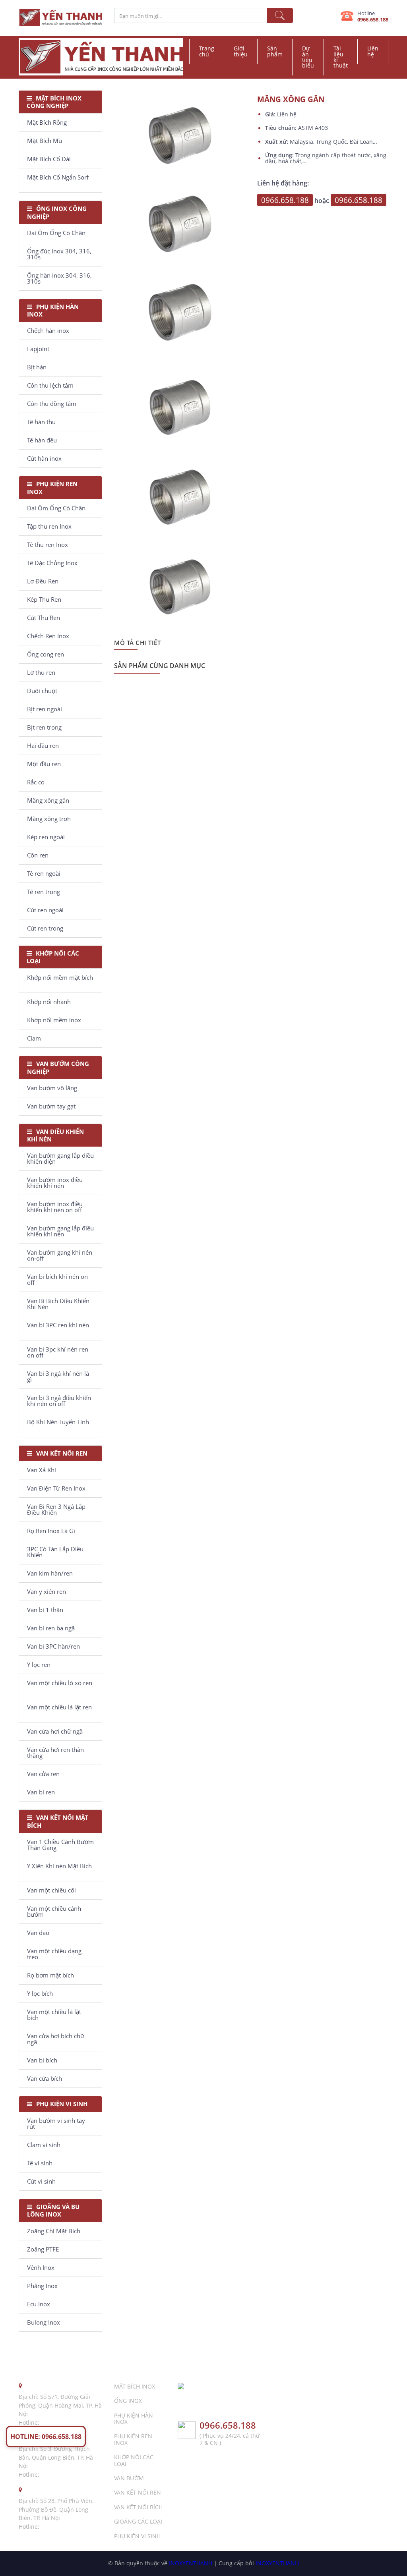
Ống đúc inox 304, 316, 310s (59, 254)
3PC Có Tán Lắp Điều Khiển (55, 1552)
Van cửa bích (45, 2078)
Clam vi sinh (44, 2145)
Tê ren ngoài (44, 873)
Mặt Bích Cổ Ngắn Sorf (58, 177)
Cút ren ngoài (45, 910)
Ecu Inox (39, 2304)
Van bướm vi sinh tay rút (56, 2123)
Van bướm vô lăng (52, 1088)
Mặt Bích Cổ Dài (49, 159)
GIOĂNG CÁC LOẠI (138, 2521)
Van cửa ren (43, 1774)
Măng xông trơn (49, 819)
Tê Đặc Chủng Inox (52, 563)
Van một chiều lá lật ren (59, 1707)
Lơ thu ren (41, 672)
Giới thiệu (241, 51)
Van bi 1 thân (45, 1610)
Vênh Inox (41, 2267)
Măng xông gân (48, 800)
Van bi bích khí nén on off (57, 1279)
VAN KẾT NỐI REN (138, 2492)
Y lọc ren (39, 1665)
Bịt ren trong (44, 727)
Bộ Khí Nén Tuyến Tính (58, 1422)
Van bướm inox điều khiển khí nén (55, 1183)
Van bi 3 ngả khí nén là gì (58, 1376)
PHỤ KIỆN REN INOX (133, 2439)
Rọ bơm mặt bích (50, 1975)
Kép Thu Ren (44, 599)
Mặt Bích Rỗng (47, 122)
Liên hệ (373, 51)
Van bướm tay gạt (51, 1106)
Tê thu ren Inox (47, 545)
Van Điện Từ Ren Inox (56, 1488)
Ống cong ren (46, 654)
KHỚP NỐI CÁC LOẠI (134, 2460)
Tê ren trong (44, 892)
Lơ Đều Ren (43, 581)
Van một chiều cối (51, 1890)
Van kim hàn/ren (50, 1573)
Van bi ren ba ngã (51, 1628)
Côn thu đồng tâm (52, 404)
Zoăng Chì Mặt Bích (54, 2231)
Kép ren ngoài (46, 837)
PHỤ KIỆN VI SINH (137, 2536)
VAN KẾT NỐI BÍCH (138, 2507)
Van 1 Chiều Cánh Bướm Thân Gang (60, 1845)
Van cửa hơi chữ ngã (55, 1731)
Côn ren (38, 855)
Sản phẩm (275, 51)
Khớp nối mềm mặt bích (60, 977)
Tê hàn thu (41, 422)
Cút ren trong (45, 928)
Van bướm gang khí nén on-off (60, 1255)
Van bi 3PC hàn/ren (53, 1646)
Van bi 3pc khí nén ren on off (58, 1352)
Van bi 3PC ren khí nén (58, 1325)
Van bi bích (42, 2060)
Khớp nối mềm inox (54, 1020)
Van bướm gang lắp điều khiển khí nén (60, 1231)
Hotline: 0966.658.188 (46, 2437)
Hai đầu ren (43, 745)
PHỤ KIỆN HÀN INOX (134, 2419)
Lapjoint (38, 349)
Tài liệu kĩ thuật (341, 57)
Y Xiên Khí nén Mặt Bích (59, 1866)
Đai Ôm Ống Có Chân (56, 233)
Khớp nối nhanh (49, 1002)
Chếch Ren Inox (48, 636)
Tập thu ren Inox (49, 526)
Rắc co (36, 782)
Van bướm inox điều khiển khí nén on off (55, 1207)
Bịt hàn (37, 367)
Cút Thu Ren (44, 618)
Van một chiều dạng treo (54, 1954)
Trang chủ (207, 51)
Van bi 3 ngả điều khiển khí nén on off (59, 1401)
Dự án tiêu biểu (308, 57)
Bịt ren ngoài (45, 709)
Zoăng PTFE (43, 2249)
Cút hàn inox (44, 458)
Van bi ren (41, 1792)
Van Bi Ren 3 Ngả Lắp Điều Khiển (56, 1509)
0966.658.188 (373, 19)
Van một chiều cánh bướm (54, 1911)
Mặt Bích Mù (45, 141)
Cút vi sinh (41, 2181)
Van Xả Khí (42, 1470)
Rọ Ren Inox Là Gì (51, 1531)
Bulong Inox (44, 2322)
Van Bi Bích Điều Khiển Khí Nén (58, 1304)
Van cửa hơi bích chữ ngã (56, 2039)
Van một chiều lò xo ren (60, 1683)
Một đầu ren (44, 764)
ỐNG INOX (128, 2401)
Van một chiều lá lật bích (54, 2015)
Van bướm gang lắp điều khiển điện (60, 1158)
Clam (34, 1038)
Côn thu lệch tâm (50, 385)
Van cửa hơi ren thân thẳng (55, 1752)
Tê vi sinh (40, 2163)
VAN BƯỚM (129, 2478)
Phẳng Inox (42, 2286)
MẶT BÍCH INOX (135, 2386)
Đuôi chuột (42, 691)
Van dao (38, 1933)
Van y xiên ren (47, 1591)
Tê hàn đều (42, 440)
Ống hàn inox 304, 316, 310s (59, 278)
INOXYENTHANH (191, 2563)
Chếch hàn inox (48, 330)
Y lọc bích (40, 1993)
